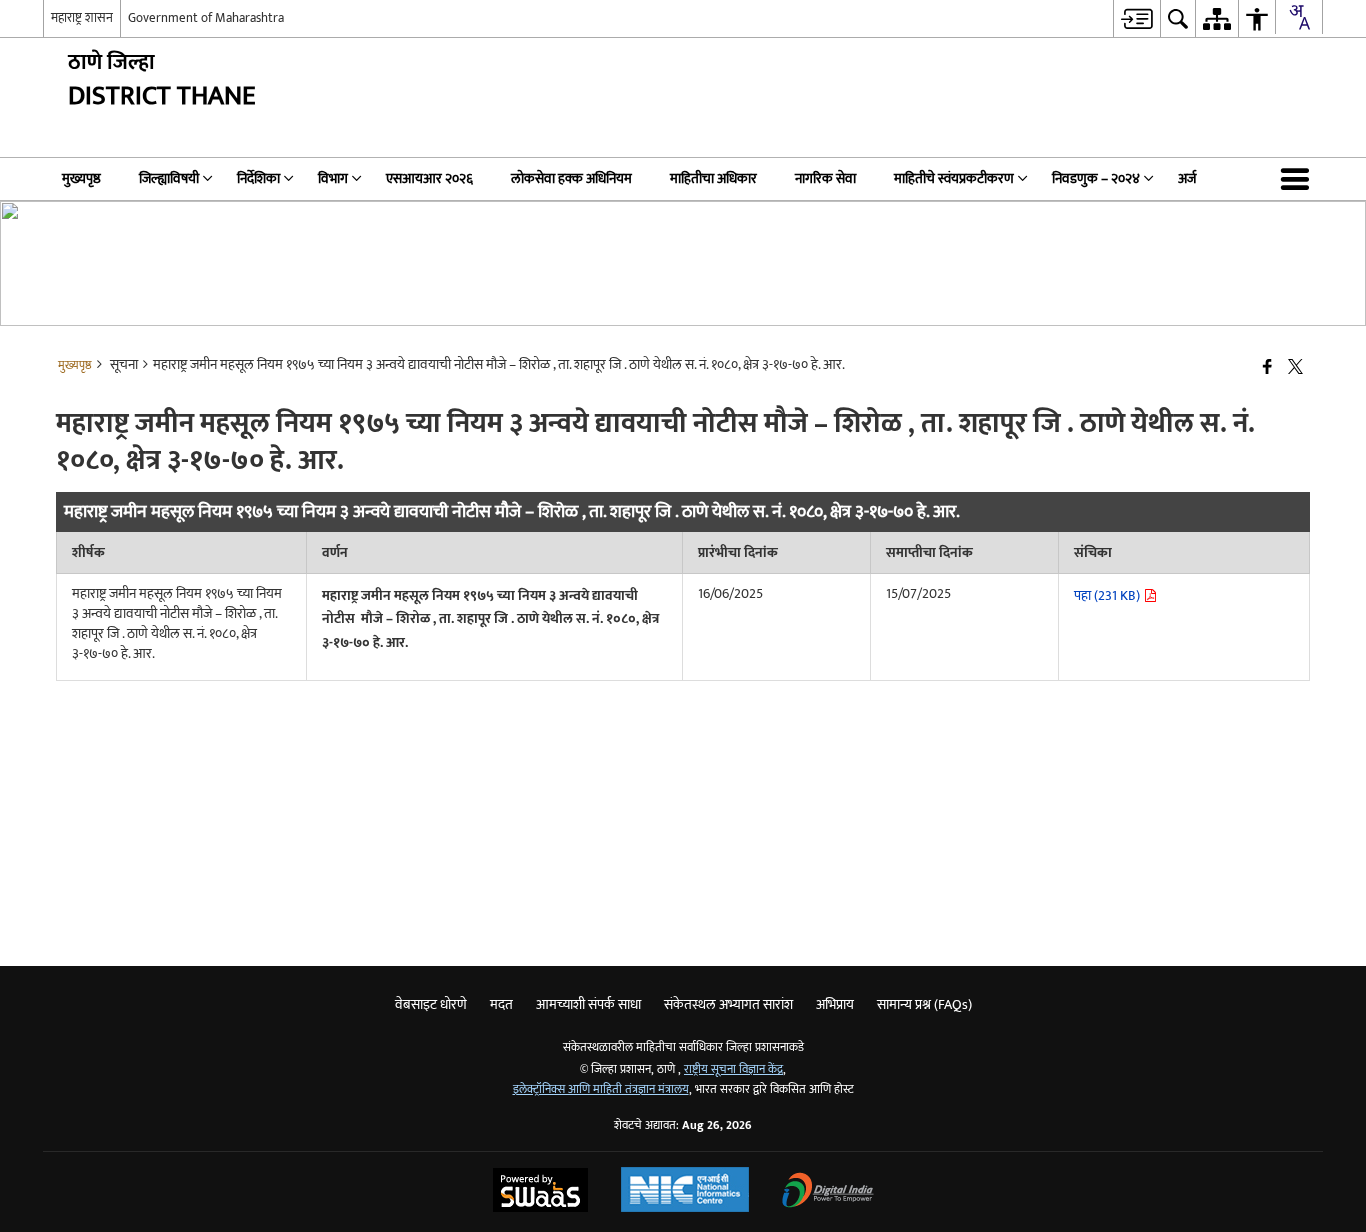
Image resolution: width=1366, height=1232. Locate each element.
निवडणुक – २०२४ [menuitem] (1096, 178)
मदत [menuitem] (501, 1004)
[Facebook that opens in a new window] (1267, 368)
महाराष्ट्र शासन (82, 18)
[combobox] (1299, 17)
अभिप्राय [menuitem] (835, 1004)
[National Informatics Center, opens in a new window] (685, 1192)
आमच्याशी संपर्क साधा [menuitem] (588, 1004)
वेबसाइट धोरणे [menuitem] (431, 1004)
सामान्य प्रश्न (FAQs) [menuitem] (924, 1004)
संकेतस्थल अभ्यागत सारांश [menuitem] (728, 1004)
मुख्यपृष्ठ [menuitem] (81, 178)
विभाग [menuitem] (333, 178)
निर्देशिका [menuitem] (258, 178)
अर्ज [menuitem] (1187, 178)
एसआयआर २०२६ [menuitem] (429, 178)
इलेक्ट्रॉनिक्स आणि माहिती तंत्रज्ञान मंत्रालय (601, 1089)
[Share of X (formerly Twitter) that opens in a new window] (1295, 368)
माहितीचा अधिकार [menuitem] (713, 178)
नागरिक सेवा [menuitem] (825, 178)
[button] (1299, 179)
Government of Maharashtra (206, 18)
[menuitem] (1136, 18)
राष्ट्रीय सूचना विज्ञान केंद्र (733, 1069)
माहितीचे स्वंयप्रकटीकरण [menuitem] (954, 178)
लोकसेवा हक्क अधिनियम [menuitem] (571, 178)
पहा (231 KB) (1108, 595)
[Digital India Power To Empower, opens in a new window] (828, 1192)
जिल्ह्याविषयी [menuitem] (169, 178)
